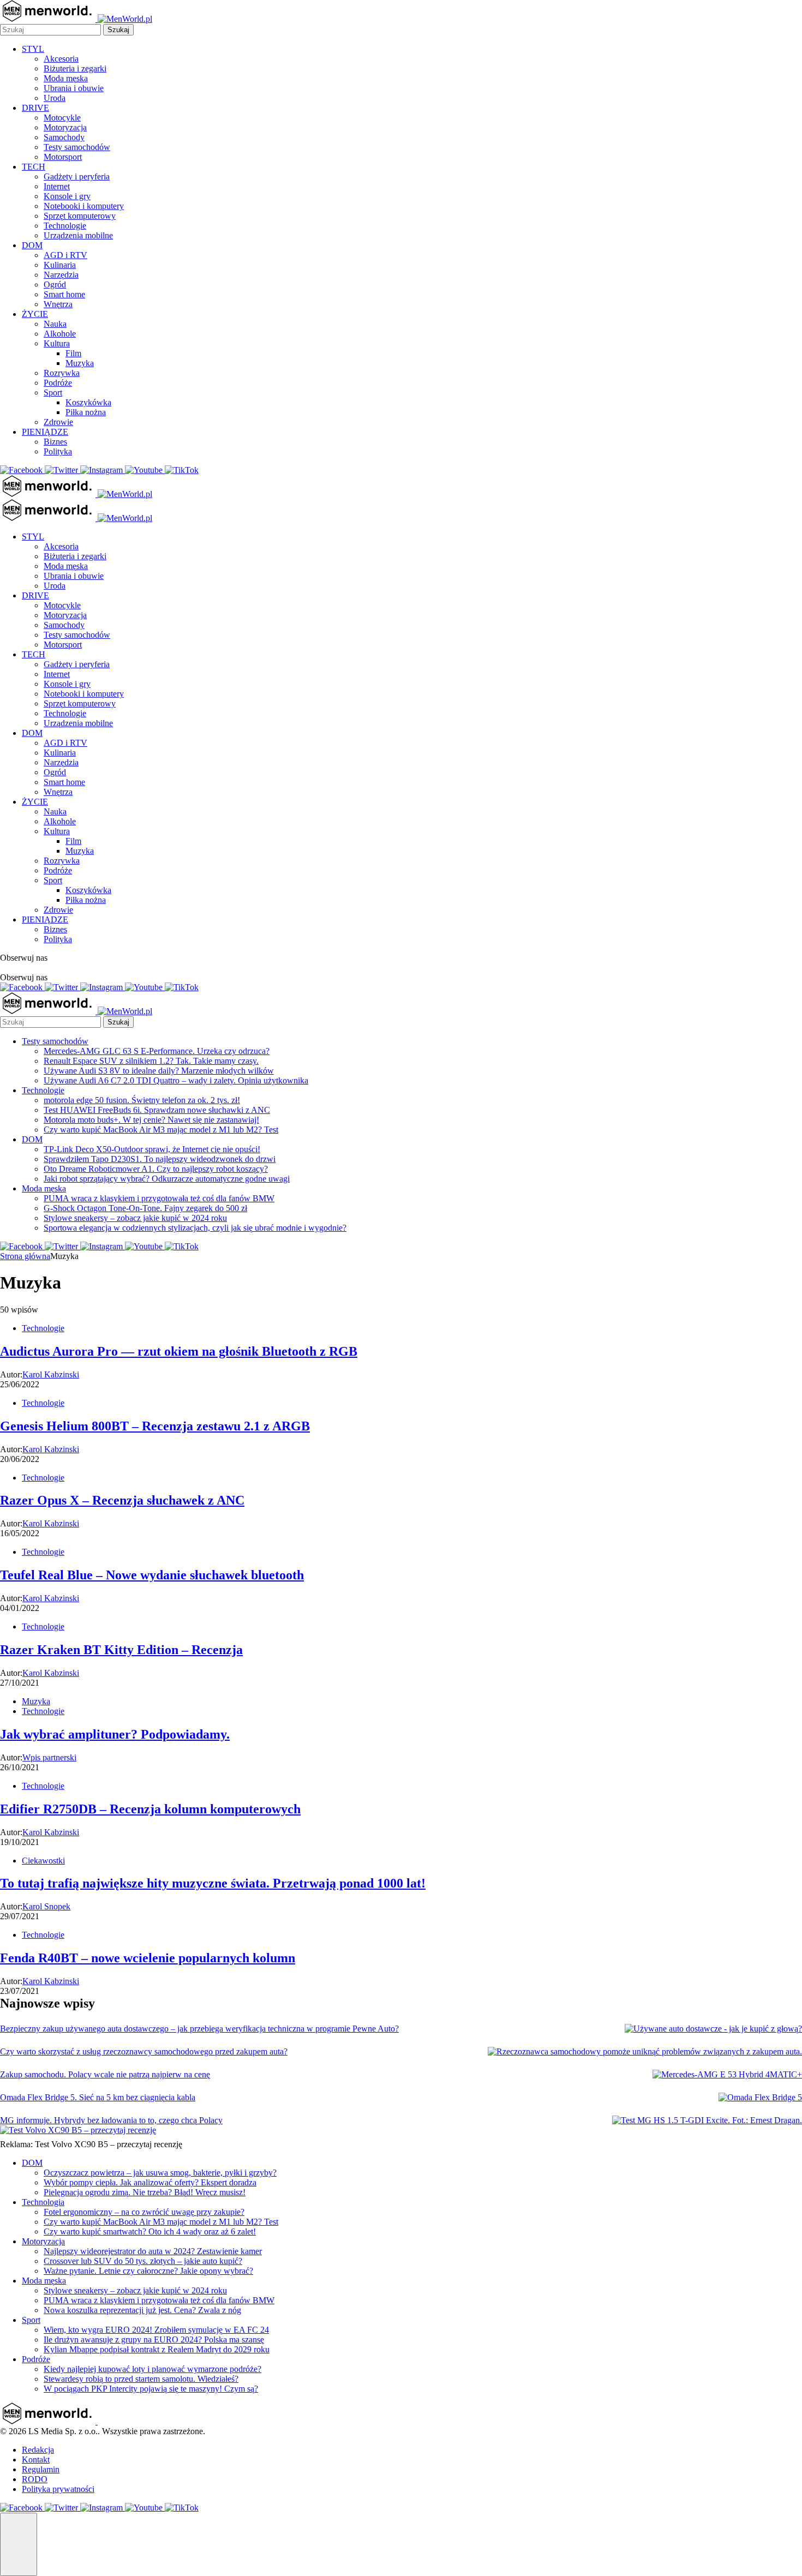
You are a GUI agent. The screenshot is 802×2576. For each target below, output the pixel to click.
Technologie (65, 226)
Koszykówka (88, 402)
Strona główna (25, 1256)
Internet (57, 186)
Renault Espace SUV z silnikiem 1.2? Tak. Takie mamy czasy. (151, 1061)
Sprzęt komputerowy (80, 216)
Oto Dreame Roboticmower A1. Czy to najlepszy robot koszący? (156, 1169)
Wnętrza (58, 304)
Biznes (55, 442)
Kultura (57, 343)
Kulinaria (60, 265)
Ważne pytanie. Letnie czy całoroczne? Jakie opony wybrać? (148, 2271)
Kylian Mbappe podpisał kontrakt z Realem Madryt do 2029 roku (157, 2349)
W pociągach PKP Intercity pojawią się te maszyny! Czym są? (151, 2389)
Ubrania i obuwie (74, 88)
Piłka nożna (86, 412)
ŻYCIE (35, 314)
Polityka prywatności (58, 2489)
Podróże (58, 383)
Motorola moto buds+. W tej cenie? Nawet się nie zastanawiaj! (151, 1120)
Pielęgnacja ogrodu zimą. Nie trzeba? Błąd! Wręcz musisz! (145, 2192)
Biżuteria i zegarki (75, 68)
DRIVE (35, 108)
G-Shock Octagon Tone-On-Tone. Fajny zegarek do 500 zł (145, 1208)
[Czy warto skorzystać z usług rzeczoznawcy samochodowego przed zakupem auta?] (645, 2052)
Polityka (58, 451)
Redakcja (38, 2450)
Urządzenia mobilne (78, 235)
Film (73, 353)
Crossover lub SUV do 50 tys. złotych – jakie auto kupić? (143, 2261)
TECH (34, 167)
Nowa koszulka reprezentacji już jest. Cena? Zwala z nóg (142, 2310)
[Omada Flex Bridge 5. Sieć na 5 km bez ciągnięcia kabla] (760, 2098)
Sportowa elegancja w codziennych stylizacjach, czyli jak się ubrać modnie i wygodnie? (195, 1228)
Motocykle (62, 118)
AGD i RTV (65, 255)
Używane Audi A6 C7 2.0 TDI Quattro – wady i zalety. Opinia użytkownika (176, 1080)
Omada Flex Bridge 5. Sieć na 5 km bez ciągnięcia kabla (98, 2097)
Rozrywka (62, 373)
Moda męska (66, 78)
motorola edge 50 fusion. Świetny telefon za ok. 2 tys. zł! (142, 1100)
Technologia (43, 2202)
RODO (35, 2479)
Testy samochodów (77, 147)
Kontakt (36, 2460)
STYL (33, 49)
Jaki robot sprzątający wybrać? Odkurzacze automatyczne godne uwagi (167, 1179)
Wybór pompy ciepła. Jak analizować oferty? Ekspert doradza (150, 2182)
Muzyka (80, 363)
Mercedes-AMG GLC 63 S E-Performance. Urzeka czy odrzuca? (157, 1051)
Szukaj (118, 30)
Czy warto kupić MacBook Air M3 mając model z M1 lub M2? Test (161, 1130)
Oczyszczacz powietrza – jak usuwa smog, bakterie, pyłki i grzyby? (160, 2173)
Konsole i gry (67, 196)
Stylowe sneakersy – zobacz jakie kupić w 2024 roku (135, 1218)
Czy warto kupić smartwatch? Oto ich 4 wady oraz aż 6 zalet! (150, 2231)
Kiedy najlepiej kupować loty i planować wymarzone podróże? (152, 2369)
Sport (53, 393)
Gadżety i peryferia (77, 176)
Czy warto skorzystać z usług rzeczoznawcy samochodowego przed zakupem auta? (144, 2051)
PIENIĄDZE (45, 432)
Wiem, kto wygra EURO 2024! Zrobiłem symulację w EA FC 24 (156, 2330)
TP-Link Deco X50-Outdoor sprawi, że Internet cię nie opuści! (152, 1149)
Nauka (55, 324)
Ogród (55, 284)
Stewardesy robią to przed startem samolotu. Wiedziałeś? (141, 2379)
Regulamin (41, 2469)
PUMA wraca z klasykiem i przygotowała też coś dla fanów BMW (159, 1198)
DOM (32, 245)
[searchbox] (50, 30)
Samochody (64, 137)
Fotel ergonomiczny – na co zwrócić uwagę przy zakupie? (144, 2212)
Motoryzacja (65, 127)
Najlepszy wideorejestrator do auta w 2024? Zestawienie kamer (153, 2251)
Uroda (55, 98)
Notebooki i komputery (84, 206)
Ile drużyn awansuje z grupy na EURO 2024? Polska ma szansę (154, 2340)
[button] (19, 2544)
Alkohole (60, 334)
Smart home (64, 294)
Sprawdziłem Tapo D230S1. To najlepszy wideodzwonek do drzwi (160, 1159)
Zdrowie (58, 422)
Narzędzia (61, 275)
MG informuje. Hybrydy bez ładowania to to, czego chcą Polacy (111, 2120)
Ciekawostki (43, 1861)
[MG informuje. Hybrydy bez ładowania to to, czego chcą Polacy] (707, 2120)
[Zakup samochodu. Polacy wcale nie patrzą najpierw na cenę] (727, 2075)
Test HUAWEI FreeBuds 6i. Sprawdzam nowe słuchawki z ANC (157, 1110)
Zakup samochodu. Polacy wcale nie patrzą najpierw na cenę (105, 2074)
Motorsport (63, 157)
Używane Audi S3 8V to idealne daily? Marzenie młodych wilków (159, 1071)
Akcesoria (61, 59)
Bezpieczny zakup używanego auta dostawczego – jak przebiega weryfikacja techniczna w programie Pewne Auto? (199, 2029)
